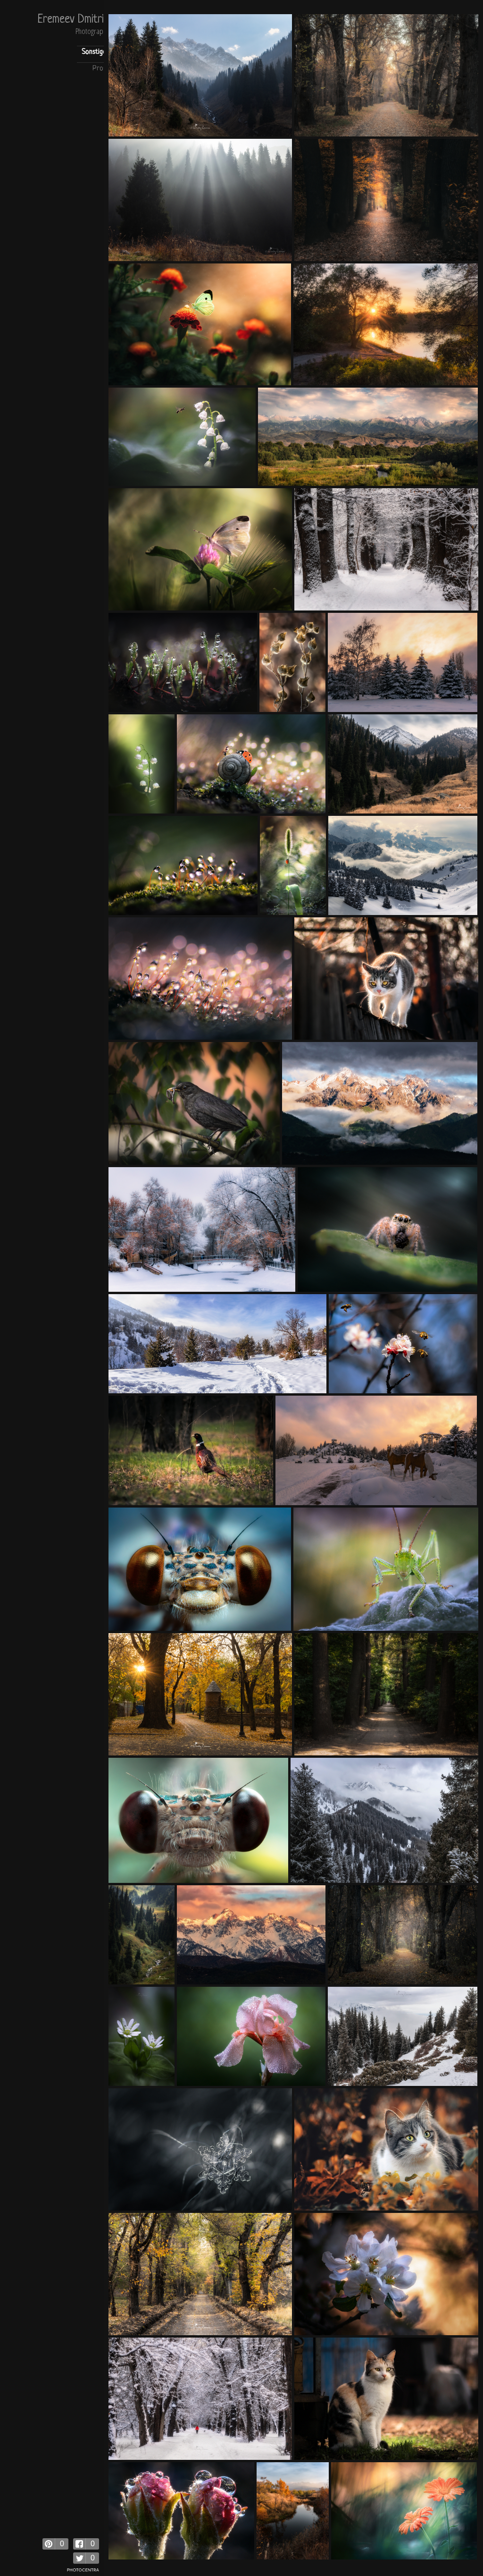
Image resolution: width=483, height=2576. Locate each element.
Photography (92, 32)
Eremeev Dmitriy (73, 20)
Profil (101, 69)
